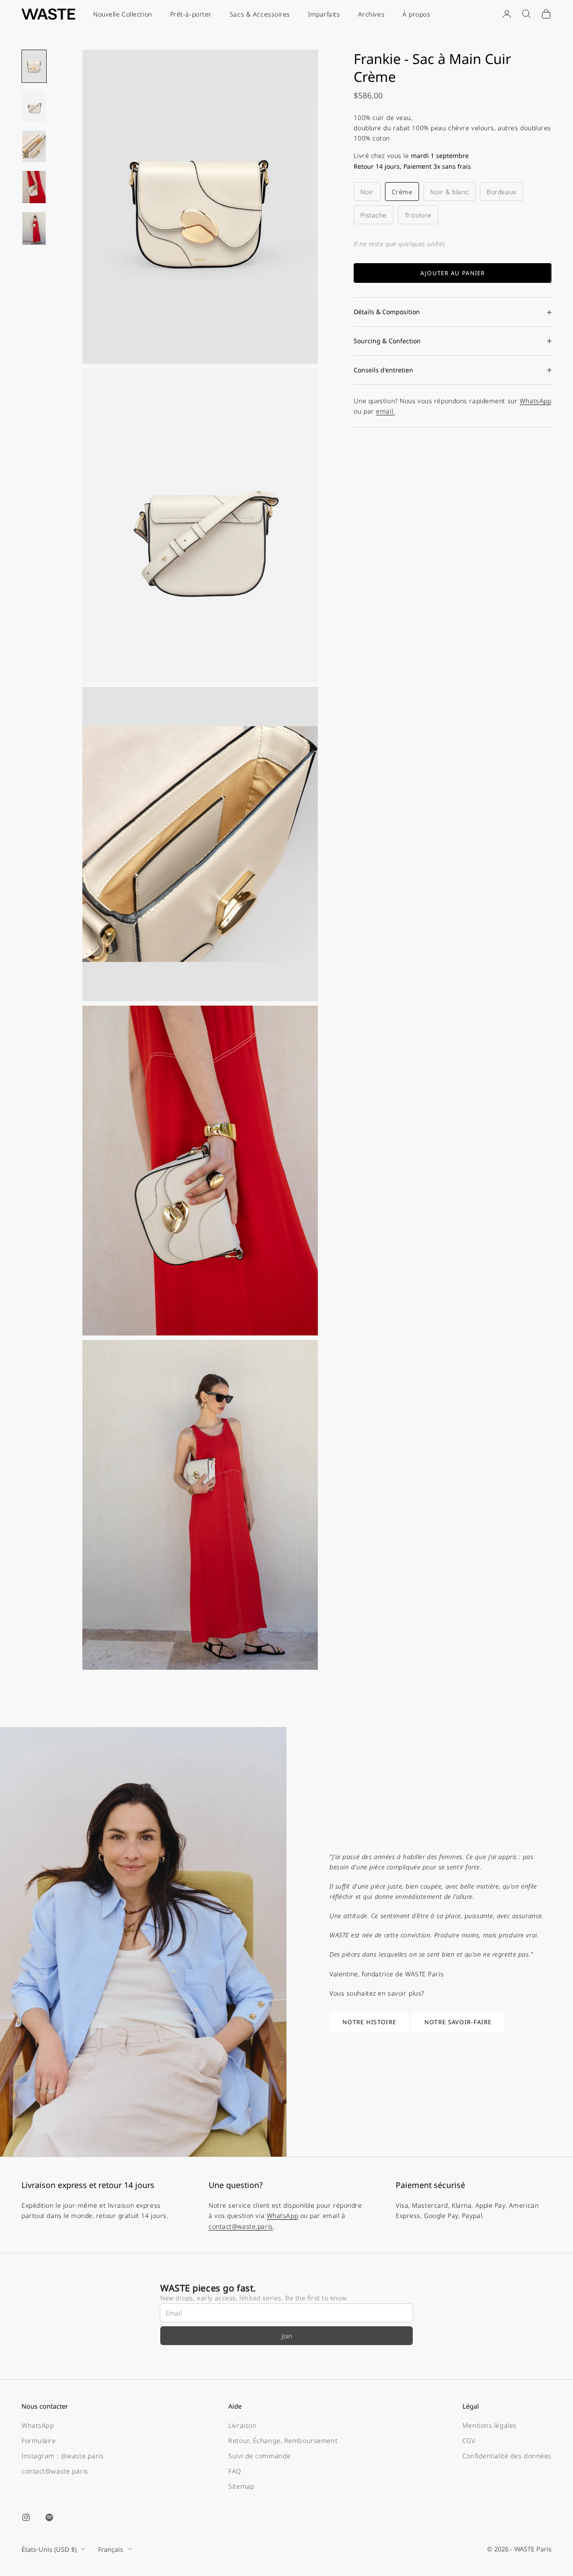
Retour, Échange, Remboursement (283, 2441)
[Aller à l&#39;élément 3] (34, 146)
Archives (371, 14)
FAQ (235, 2471)
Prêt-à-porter (191, 14)
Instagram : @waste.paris (62, 2456)
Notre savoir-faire (458, 2022)
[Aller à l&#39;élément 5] (34, 228)
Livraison (242, 2425)
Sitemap (241, 2486)
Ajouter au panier (453, 273)
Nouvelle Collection (123, 14)
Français (111, 2549)
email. (385, 411)
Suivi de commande (260, 2456)
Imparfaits (324, 14)
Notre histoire (369, 2022)
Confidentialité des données (507, 2456)
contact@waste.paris (241, 2226)
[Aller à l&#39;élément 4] (34, 187)
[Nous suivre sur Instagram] (26, 2517)
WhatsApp (535, 401)
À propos (416, 14)
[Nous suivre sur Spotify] (49, 2517)
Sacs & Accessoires (260, 14)
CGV (469, 2441)
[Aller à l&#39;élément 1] (34, 66)
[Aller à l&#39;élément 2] (34, 107)
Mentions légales (490, 2425)
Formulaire (39, 2441)
